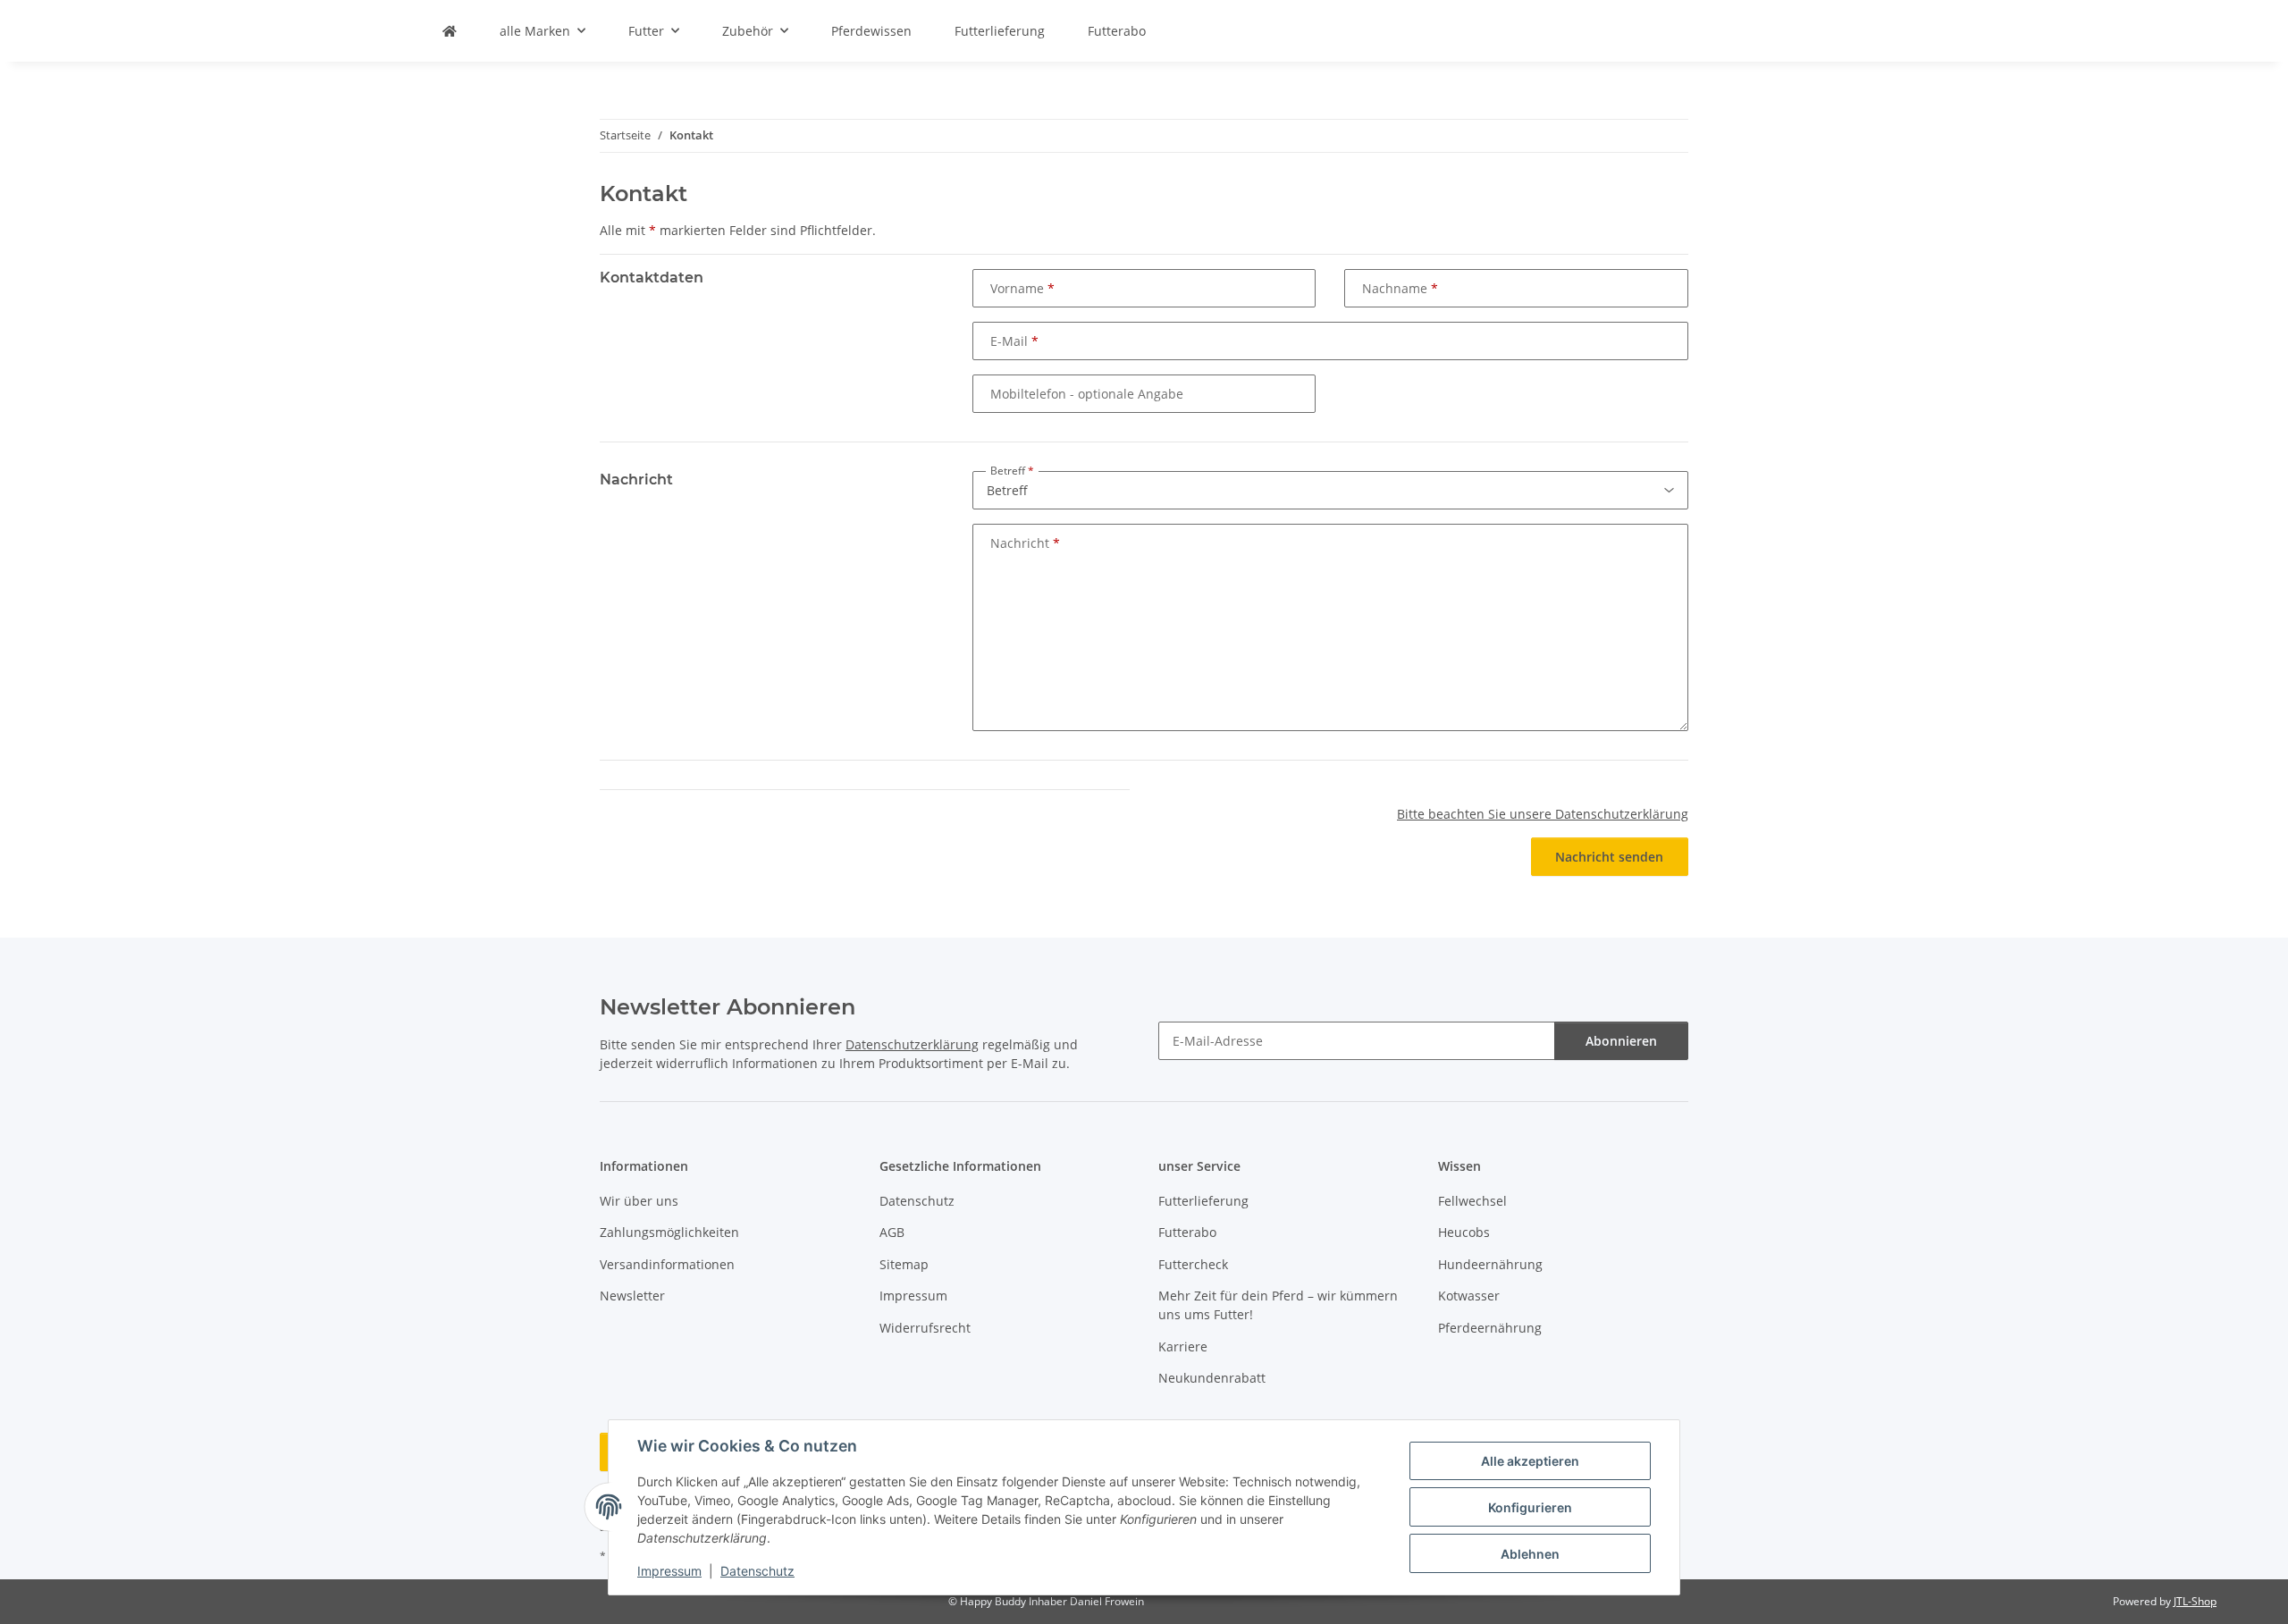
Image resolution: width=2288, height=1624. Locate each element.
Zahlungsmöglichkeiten (669, 1232)
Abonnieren (1621, 1041)
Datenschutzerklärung (912, 1044)
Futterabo (1117, 31)
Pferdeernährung (1490, 1328)
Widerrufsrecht (925, 1328)
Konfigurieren (1530, 1507)
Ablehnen (1530, 1554)
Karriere (1183, 1346)
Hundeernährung (1490, 1264)
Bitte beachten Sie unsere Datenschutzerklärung (1543, 814)
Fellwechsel (1472, 1201)
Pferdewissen (871, 31)
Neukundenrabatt (1212, 1378)
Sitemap (904, 1264)
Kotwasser (1469, 1296)
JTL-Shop (2195, 1601)
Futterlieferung (1000, 31)
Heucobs (1464, 1232)
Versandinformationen (667, 1264)
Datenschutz (757, 1571)
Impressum (669, 1571)
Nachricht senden (1609, 857)
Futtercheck (1193, 1264)
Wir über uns (639, 1201)
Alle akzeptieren (1530, 1461)
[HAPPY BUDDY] (450, 31)
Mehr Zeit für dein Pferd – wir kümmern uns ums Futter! (1278, 1305)
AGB (892, 1232)
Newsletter (632, 1296)
